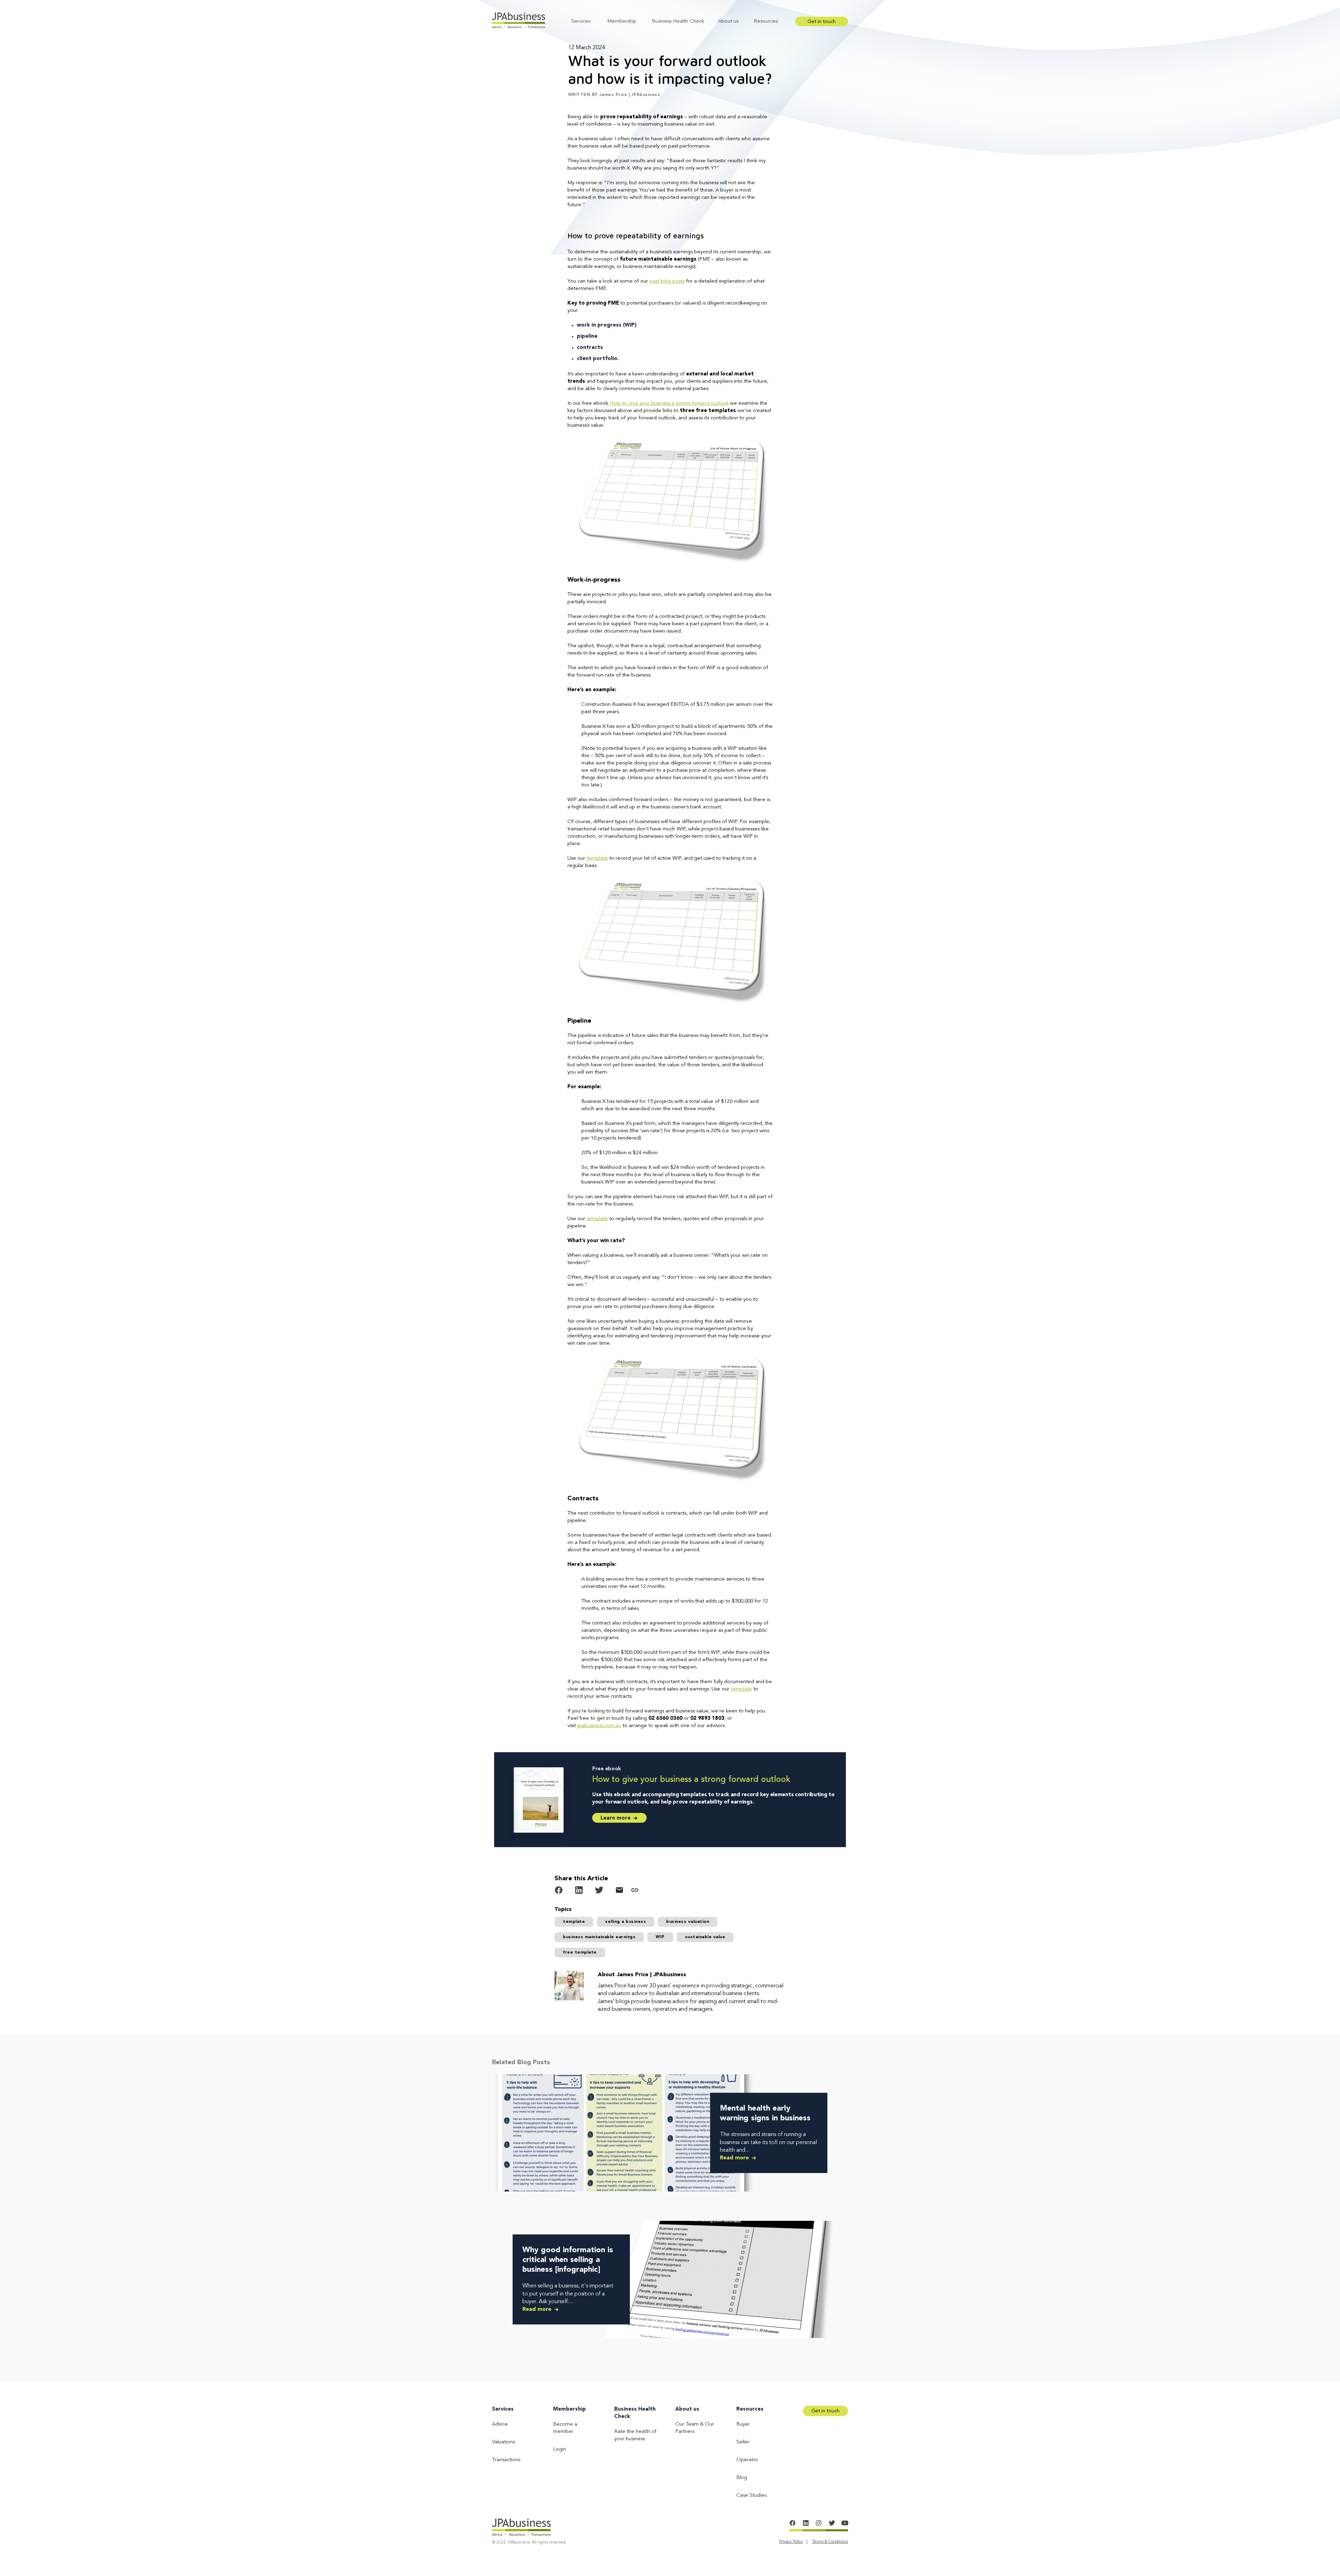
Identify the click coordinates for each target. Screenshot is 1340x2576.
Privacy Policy (791, 2542)
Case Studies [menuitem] (751, 2496)
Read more (735, 2158)
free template (580, 1952)
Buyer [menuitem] (743, 2424)
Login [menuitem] (560, 2450)
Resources (766, 21)
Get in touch (822, 22)
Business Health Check (678, 21)
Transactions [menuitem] (506, 2460)
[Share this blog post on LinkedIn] (579, 1891)
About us (728, 21)
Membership (622, 21)
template (597, 858)
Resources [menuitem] (750, 2409)
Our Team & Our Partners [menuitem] (695, 2428)
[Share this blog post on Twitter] (599, 1891)
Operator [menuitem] (747, 2460)
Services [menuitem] (503, 2409)
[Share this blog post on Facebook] (559, 1891)
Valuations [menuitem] (504, 2442)
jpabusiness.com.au (599, 1726)
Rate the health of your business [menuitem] (635, 2435)
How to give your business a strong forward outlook (669, 404)
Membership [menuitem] (569, 2409)
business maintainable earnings (599, 1937)
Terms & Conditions (830, 2542)
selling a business (626, 1922)
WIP (660, 1937)
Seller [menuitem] (743, 2442)
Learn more (616, 1818)
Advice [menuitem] (500, 2424)
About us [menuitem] (687, 2409)
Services (581, 21)
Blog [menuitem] (742, 2478)
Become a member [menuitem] (565, 2428)
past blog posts (667, 281)
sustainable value (705, 1937)
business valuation (688, 1922)
